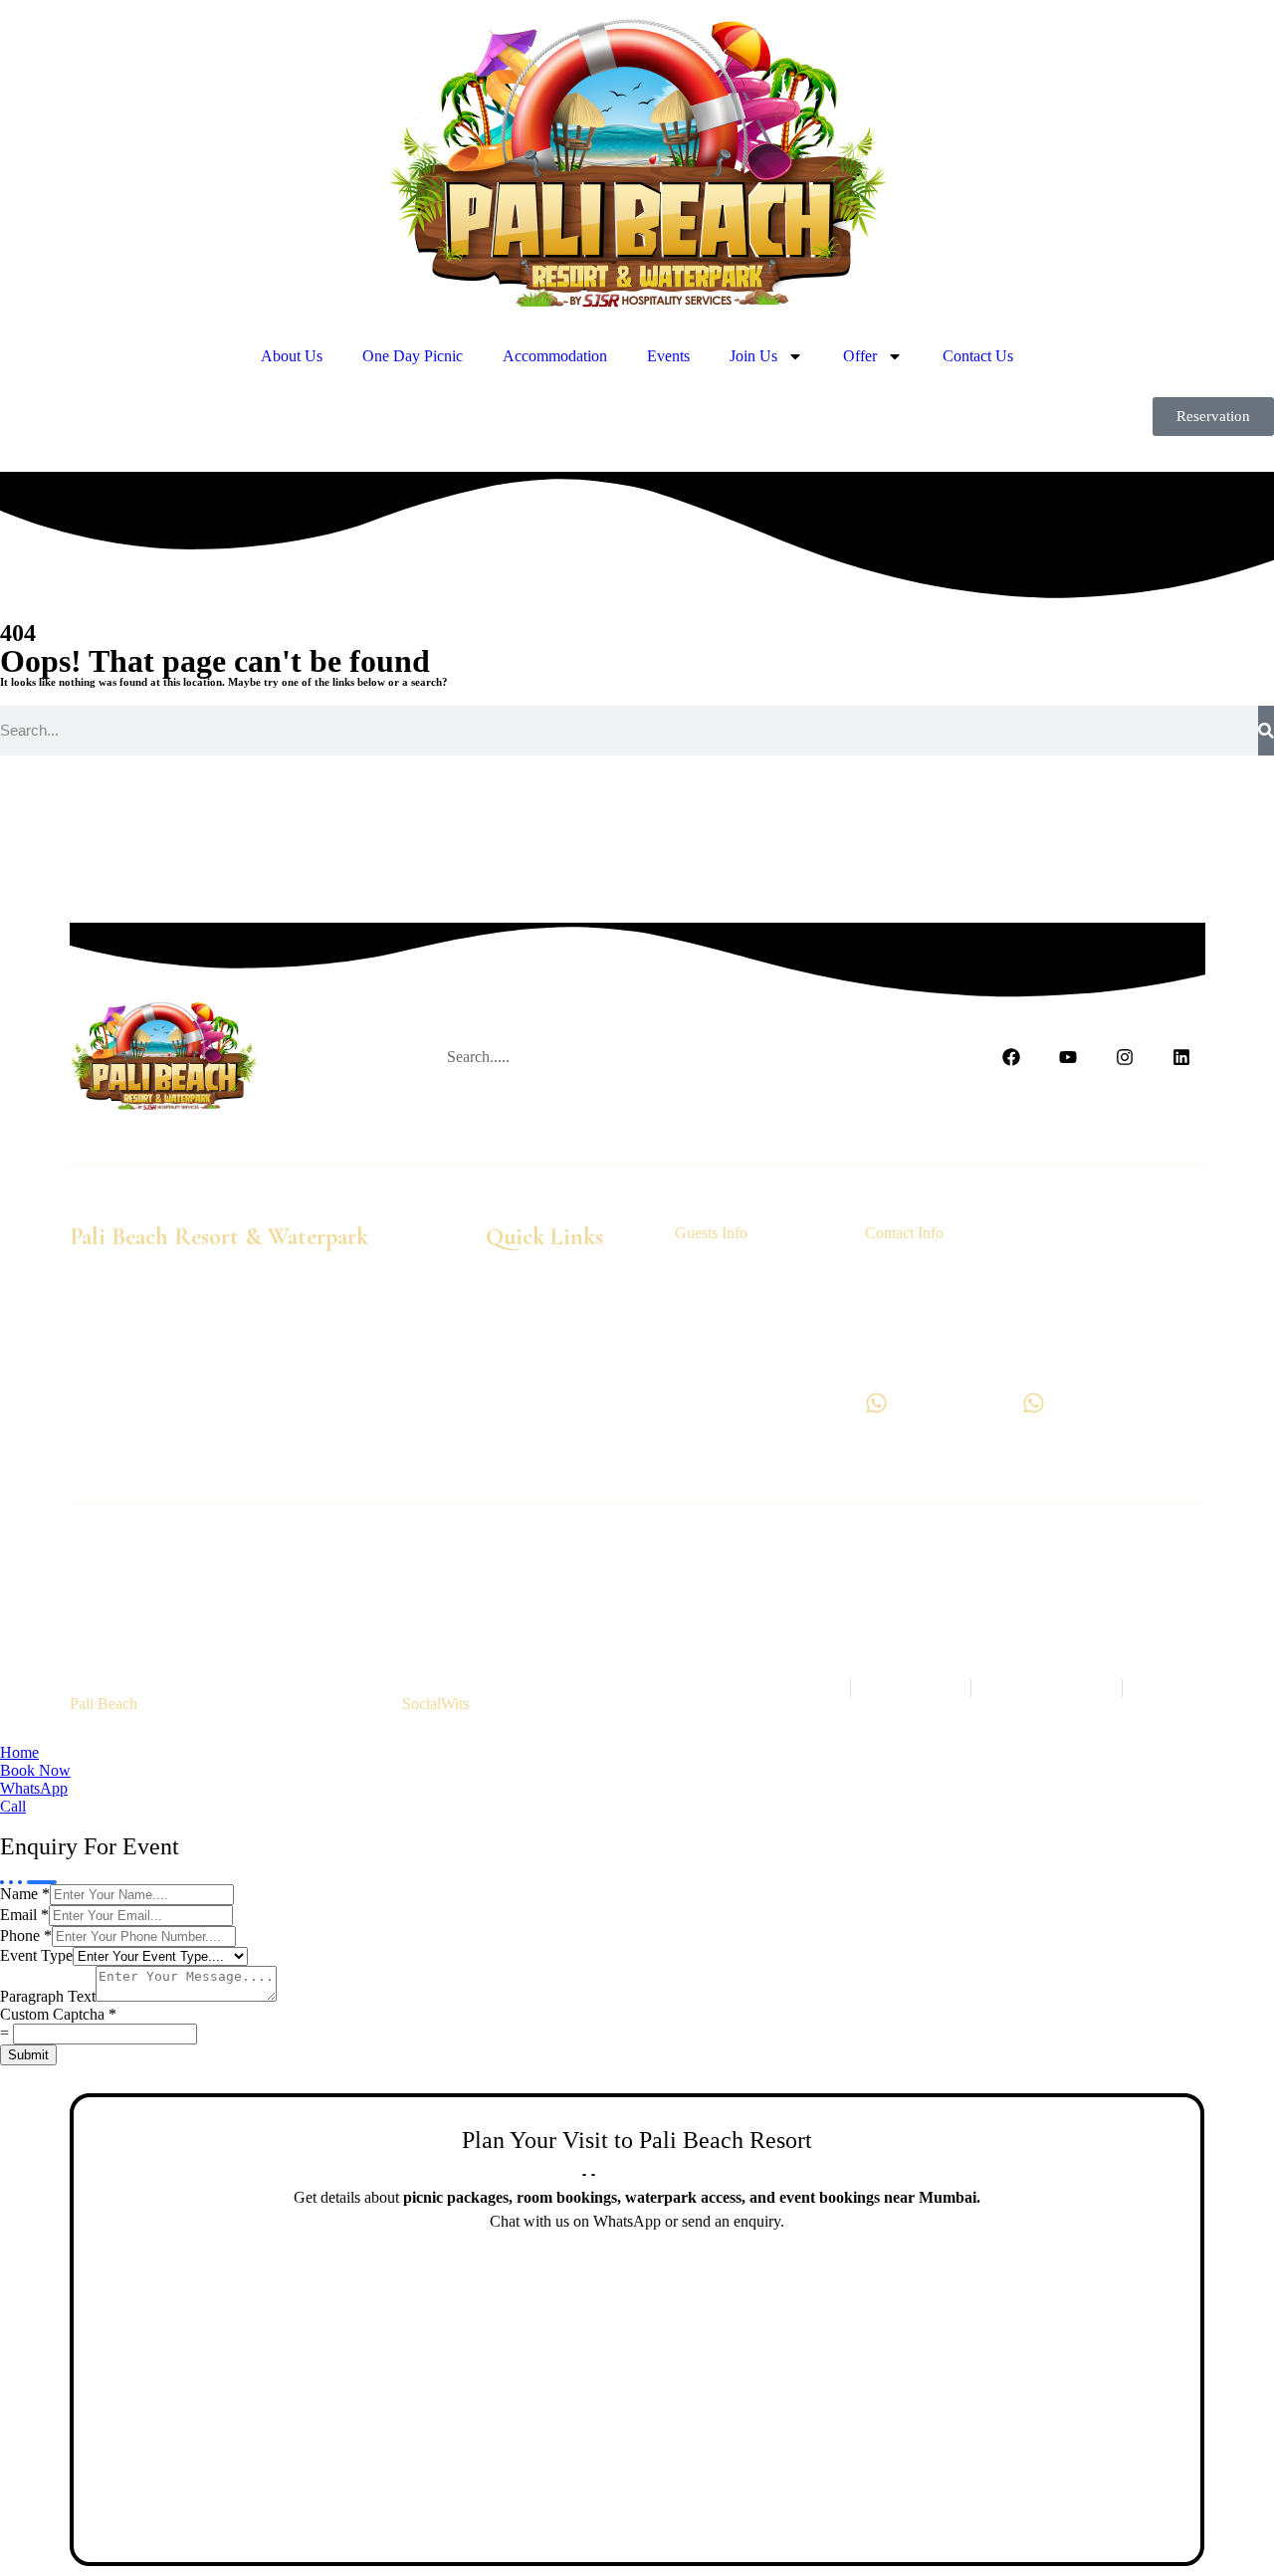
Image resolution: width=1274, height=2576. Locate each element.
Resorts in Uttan (884, 1558)
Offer (860, 356)
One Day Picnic (413, 356)
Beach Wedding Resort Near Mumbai (719, 1576)
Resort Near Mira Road (540, 1594)
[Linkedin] (1181, 1058)
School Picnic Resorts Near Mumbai (250, 1576)
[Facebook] (1012, 1058)
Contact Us (978, 356)
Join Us (753, 356)
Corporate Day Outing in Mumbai (482, 1576)
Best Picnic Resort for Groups (719, 1594)
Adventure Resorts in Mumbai (942, 1576)
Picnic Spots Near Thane (744, 1558)
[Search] (1266, 731)
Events (668, 356)
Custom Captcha (58, 2014)
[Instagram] (1124, 1058)
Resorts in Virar (995, 1558)
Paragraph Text (48, 1996)
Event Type (36, 1955)
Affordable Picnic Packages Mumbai (939, 1594)
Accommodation (555, 356)
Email (24, 1915)
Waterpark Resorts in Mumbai (561, 1558)
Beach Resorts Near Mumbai (181, 1558)
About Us (292, 356)
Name (25, 1894)
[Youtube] (1068, 1058)
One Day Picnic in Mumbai (369, 1558)
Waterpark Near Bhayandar (370, 1594)
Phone (26, 1935)
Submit (28, 2055)
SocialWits (435, 1704)
